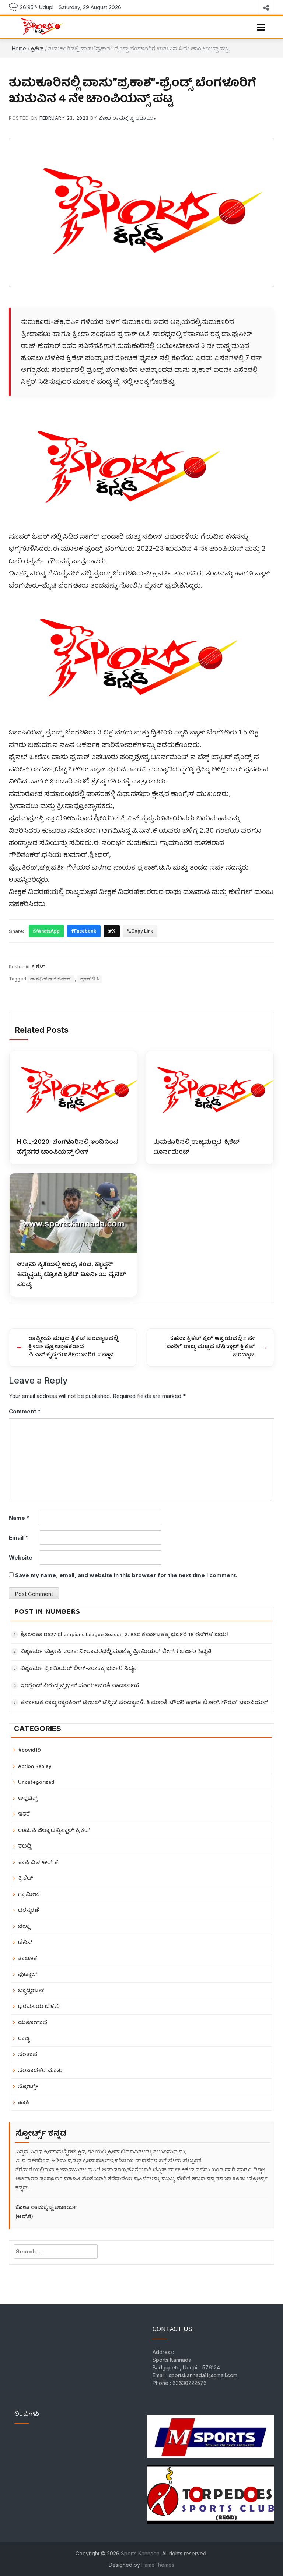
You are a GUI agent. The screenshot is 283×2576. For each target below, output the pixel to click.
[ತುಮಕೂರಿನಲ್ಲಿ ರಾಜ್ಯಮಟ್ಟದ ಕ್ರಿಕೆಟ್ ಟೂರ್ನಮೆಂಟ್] (210, 1091)
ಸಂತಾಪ (28, 2055)
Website (21, 1557)
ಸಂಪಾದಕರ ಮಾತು (40, 2071)
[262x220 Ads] (211, 2432)
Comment (25, 1411)
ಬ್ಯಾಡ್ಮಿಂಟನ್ (31, 1991)
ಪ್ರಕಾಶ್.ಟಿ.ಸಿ (90, 979)
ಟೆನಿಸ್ (25, 1943)
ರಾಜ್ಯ (24, 2039)
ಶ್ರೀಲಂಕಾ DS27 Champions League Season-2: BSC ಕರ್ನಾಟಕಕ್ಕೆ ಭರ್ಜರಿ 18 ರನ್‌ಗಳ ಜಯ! (124, 1635)
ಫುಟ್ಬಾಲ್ (28, 1975)
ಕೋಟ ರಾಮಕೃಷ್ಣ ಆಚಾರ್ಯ (128, 118)
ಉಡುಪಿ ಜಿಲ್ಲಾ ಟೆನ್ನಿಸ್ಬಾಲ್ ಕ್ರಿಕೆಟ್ (54, 1831)
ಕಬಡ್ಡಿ (25, 1846)
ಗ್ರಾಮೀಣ (29, 1895)
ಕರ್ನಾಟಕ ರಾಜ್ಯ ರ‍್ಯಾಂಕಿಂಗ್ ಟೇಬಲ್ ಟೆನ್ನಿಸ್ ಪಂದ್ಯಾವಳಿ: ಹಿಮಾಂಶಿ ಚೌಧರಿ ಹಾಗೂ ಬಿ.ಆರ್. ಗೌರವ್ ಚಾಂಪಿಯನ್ (144, 1703)
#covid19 (29, 1750)
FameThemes (158, 2565)
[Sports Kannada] (40, 27)
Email (19, 1538)
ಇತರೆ (24, 1814)
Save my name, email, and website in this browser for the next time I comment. (126, 1575)
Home (19, 48)
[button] (261, 27)
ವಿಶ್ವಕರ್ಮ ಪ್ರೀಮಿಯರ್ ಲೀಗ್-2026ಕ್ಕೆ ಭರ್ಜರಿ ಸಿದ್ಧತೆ (78, 1669)
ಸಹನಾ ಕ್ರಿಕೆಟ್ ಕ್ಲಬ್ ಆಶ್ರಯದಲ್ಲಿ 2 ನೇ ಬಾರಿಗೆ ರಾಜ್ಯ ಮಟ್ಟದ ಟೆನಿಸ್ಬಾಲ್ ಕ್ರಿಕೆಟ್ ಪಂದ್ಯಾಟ (210, 1347)
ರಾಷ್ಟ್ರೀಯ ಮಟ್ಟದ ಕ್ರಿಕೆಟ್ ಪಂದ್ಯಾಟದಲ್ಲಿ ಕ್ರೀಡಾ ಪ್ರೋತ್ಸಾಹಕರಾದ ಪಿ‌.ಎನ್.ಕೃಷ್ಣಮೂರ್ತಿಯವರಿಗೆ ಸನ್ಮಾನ (73, 1347)
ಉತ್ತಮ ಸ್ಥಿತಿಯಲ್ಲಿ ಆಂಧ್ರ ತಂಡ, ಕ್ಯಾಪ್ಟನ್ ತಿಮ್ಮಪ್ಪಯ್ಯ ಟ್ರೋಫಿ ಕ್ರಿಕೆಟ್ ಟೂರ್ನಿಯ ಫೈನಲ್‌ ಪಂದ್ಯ (72, 1274)
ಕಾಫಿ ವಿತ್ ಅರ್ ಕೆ (38, 1863)
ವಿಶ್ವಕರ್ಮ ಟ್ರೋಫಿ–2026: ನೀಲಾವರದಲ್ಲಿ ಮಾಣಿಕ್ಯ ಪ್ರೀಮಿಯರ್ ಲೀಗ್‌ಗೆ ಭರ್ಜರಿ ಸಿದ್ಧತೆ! (116, 1652)
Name (19, 1518)
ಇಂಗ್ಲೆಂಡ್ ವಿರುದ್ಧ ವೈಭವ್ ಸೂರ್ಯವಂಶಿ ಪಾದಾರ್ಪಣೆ (80, 1686)
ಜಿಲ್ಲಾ (24, 1927)
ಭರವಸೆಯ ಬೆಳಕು (39, 2007)
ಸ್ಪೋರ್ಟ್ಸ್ (28, 2087)
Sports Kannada (140, 2553)
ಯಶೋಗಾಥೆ (33, 2023)
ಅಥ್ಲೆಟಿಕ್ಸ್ (28, 1799)
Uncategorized (36, 1782)
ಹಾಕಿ (24, 2103)
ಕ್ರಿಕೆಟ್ (37, 48)
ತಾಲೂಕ (28, 1959)
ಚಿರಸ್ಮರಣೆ (29, 1911)
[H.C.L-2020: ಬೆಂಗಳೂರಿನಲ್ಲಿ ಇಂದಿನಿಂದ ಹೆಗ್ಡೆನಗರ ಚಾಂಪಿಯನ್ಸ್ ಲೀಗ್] (73, 1091)
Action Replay (35, 1767)
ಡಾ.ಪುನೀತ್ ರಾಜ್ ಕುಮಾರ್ (50, 979)
